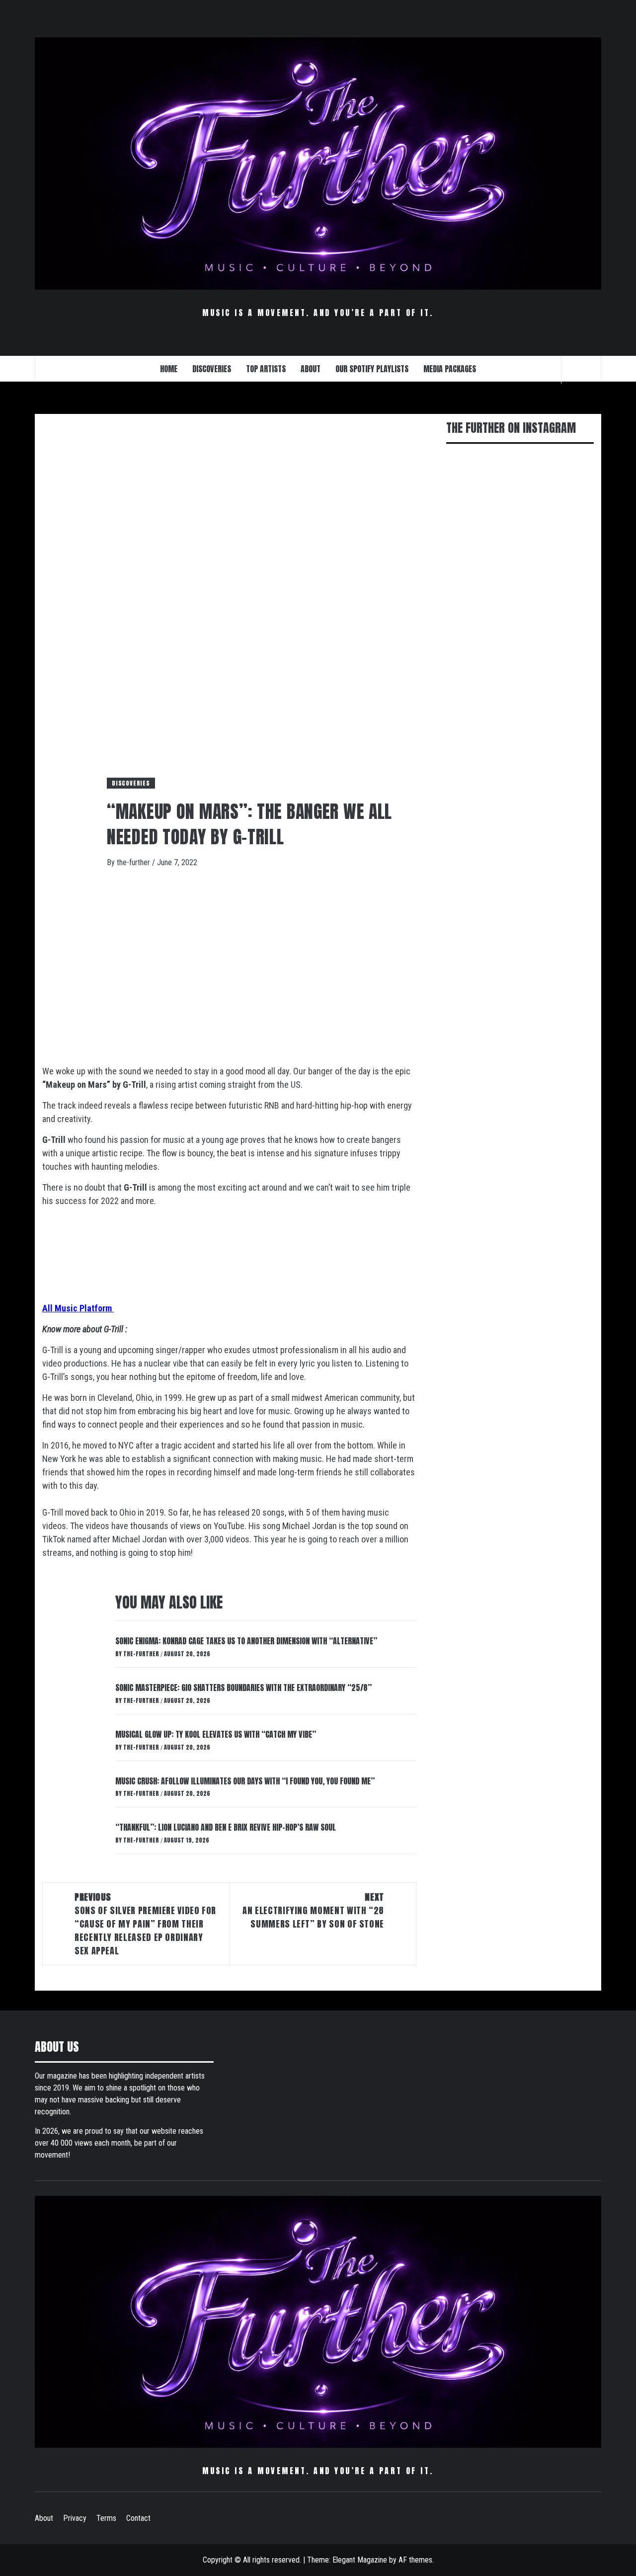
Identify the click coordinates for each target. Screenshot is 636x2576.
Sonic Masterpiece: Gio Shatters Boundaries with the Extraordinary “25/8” (243, 1688)
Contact (138, 2518)
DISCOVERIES (212, 369)
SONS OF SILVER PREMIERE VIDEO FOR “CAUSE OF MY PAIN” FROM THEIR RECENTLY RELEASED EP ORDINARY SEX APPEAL (145, 1924)
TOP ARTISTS (266, 369)
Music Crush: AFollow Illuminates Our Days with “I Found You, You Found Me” (245, 1781)
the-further (134, 862)
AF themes (415, 2560)
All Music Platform (78, 1308)
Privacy (75, 2518)
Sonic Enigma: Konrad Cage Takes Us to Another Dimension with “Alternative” (246, 1641)
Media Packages (450, 369)
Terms (106, 2518)
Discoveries (131, 783)
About (44, 2518)
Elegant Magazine (360, 2560)
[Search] (581, 370)
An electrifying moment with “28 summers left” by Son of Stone (313, 1910)
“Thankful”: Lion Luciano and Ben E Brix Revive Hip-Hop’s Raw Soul (226, 1827)
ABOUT (311, 369)
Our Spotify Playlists (372, 369)
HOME (169, 369)
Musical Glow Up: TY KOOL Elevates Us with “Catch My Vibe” (216, 1734)
